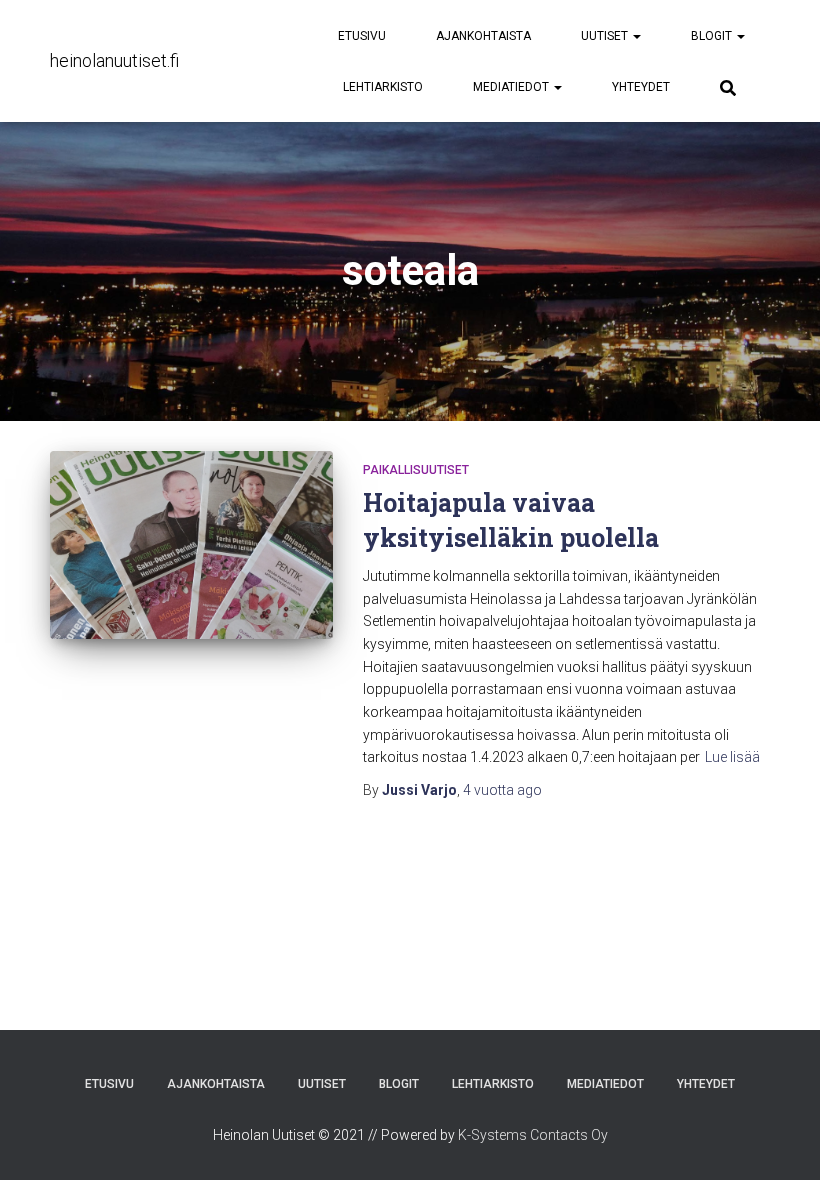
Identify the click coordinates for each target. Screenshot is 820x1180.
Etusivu (362, 36)
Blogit (713, 36)
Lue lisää (732, 757)
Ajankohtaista (483, 36)
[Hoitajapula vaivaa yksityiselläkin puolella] (191, 545)
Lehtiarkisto (383, 87)
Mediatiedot (512, 87)
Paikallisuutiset (416, 470)
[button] (636, 36)
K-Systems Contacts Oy (533, 1135)
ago (502, 790)
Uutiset (606, 36)
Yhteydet (641, 87)
